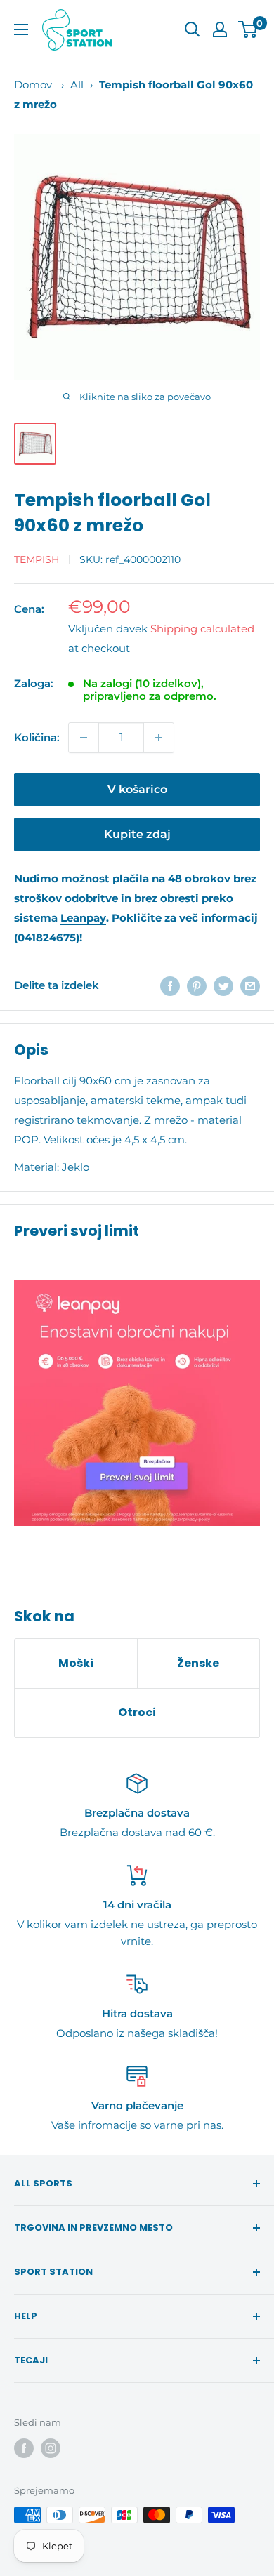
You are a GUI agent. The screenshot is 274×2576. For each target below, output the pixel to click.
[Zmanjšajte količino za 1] (84, 738)
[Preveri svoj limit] (137, 1403)
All (77, 85)
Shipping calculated (202, 629)
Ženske (198, 1663)
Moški (76, 1663)
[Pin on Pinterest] (197, 986)
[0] (248, 29)
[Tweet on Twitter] (223, 986)
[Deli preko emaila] (250, 986)
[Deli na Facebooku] (170, 986)
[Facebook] (24, 2448)
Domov (33, 85)
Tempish (37, 559)
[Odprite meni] (21, 29)
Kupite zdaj (137, 834)
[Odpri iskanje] (193, 29)
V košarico (137, 789)
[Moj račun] (220, 29)
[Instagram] (51, 2448)
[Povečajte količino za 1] (159, 738)
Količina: (37, 737)
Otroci (137, 1712)
